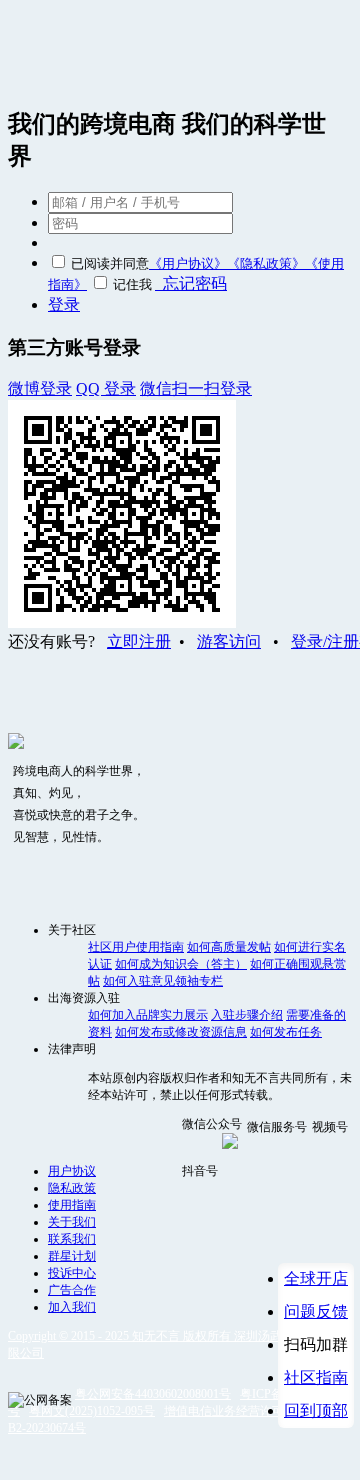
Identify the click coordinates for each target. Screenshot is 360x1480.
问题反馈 (316, 1311)
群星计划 (72, 1256)
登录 (64, 304)
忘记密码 (191, 283)
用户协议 (72, 1171)
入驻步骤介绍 (247, 1015)
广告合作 (72, 1290)
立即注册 (139, 641)
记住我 (132, 284)
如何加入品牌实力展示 (148, 1015)
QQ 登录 (106, 388)
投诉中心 (72, 1273)
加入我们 (72, 1307)
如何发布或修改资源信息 (181, 1032)
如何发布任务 (286, 1032)
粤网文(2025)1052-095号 (92, 1411)
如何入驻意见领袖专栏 (163, 981)
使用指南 (72, 1205)
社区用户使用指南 (136, 947)
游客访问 (229, 641)
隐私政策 (72, 1188)
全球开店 (316, 1278)
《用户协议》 (188, 263)
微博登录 (40, 388)
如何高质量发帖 (229, 947)
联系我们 (72, 1239)
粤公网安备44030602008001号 (153, 1394)
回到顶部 (316, 1410)
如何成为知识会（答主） (181, 964)
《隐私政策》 (266, 263)
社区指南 (316, 1377)
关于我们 (72, 1222)
